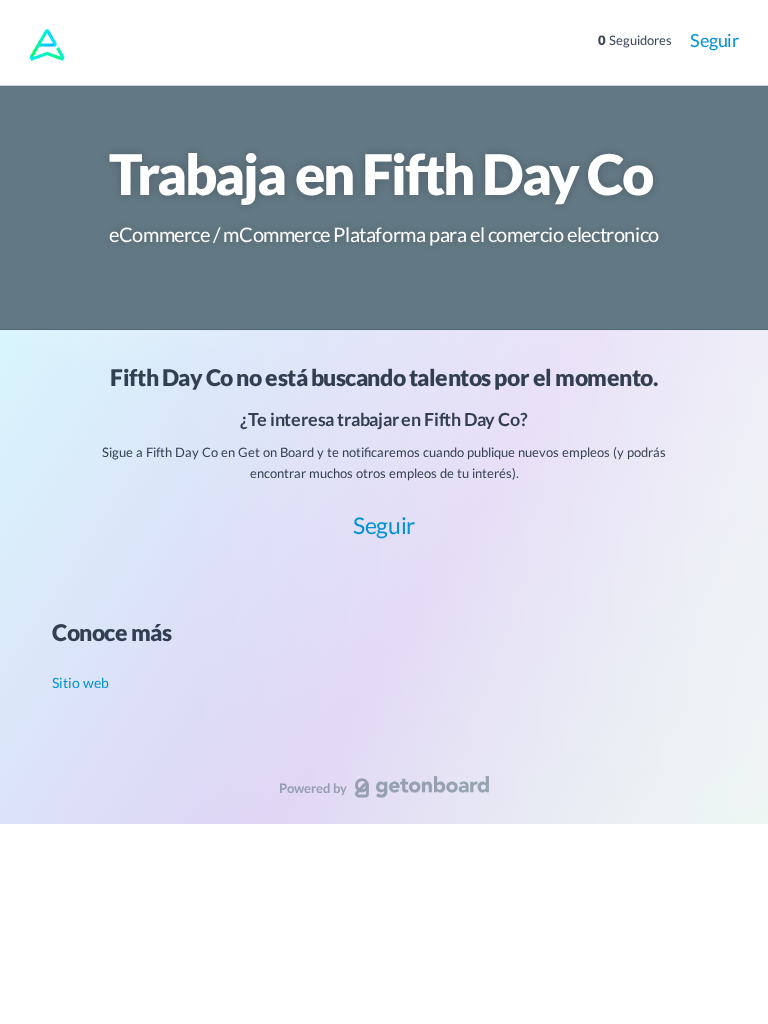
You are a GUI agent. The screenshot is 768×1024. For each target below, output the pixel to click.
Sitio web (80, 682)
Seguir (714, 40)
